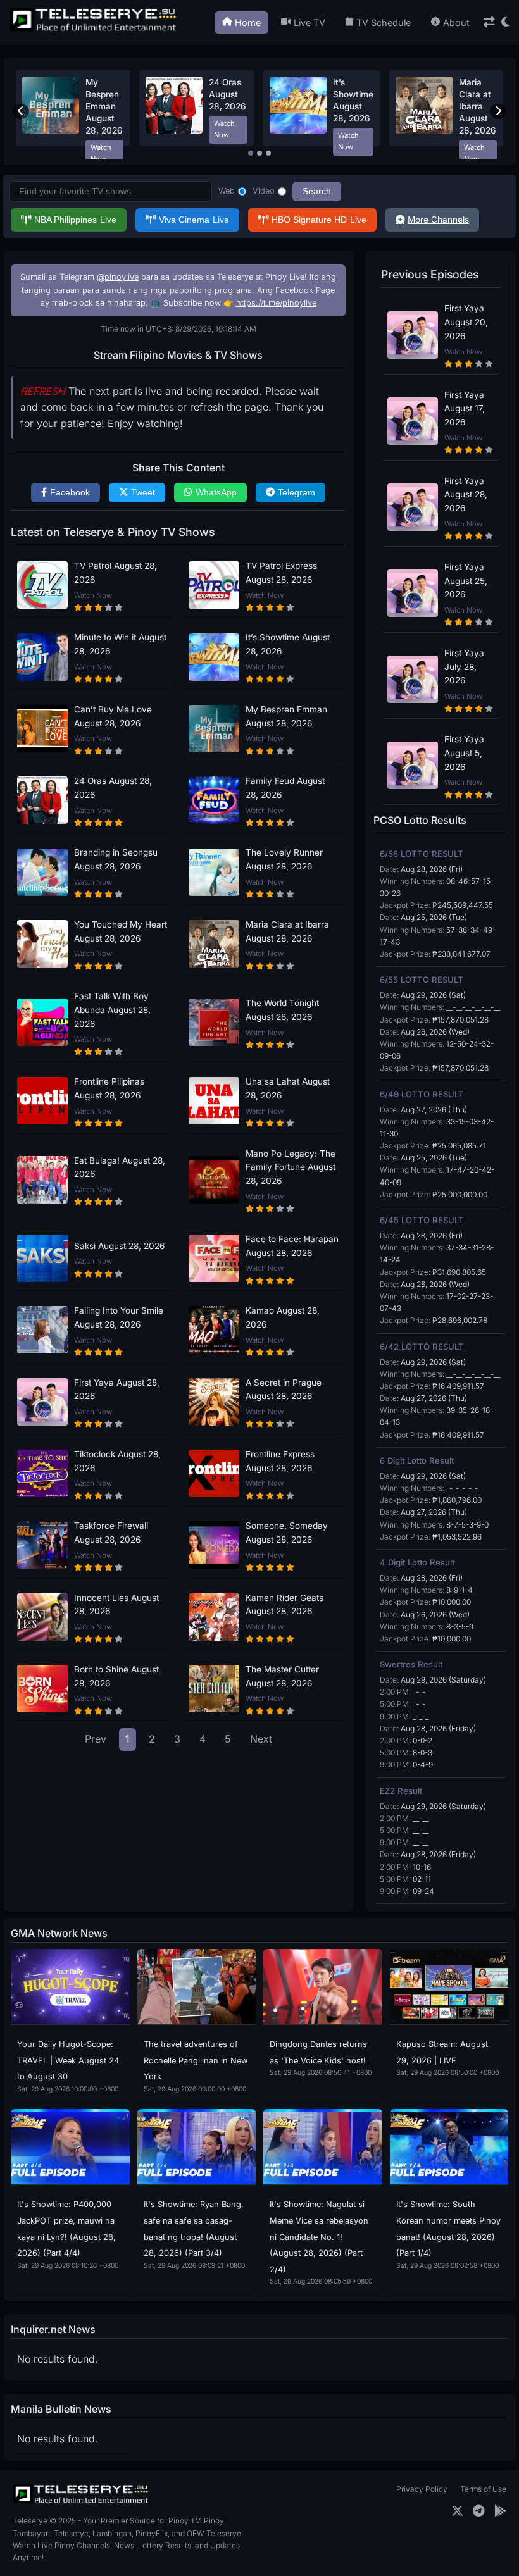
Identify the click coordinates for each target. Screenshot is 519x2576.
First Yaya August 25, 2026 (466, 581)
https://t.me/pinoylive (276, 303)
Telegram (297, 493)
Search (317, 191)
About (456, 22)
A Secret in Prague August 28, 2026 (284, 1390)
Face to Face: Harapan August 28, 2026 (292, 1246)
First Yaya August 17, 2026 (465, 409)
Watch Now (101, 153)
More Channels (438, 220)
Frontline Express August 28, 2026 (280, 1461)
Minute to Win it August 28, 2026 (120, 644)
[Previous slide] (21, 111)
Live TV (310, 22)
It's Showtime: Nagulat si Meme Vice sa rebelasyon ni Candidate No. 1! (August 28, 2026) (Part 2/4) (319, 2237)
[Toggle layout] (489, 22)
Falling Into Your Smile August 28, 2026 (119, 1317)
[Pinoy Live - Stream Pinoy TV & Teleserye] (94, 30)
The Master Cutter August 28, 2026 (282, 1676)
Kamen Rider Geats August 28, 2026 (285, 1605)
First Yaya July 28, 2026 (464, 667)
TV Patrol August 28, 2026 (116, 573)
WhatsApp (216, 493)
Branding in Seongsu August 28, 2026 (116, 859)
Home (248, 22)
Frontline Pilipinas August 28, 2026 (109, 1088)
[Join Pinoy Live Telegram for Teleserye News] (479, 2511)
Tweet (143, 493)
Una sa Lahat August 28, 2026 (288, 1088)
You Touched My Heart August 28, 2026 (121, 931)
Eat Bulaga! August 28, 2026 (120, 1167)
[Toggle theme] (505, 22)
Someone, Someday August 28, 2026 (287, 1533)
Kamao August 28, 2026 (283, 1317)
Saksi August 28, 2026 (119, 1246)
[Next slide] (498, 111)
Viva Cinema (194, 220)
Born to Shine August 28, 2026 (116, 1676)
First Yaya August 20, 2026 (466, 322)
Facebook (70, 493)
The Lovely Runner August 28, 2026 (284, 859)
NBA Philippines (75, 220)
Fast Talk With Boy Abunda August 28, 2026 (112, 1010)
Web (227, 191)
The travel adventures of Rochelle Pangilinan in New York (196, 2060)
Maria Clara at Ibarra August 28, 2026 (478, 106)
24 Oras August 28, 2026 (228, 94)
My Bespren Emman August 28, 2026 (104, 106)
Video (264, 191)
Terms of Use (483, 2489)
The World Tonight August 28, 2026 (282, 1010)
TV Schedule (384, 22)
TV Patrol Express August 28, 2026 (281, 573)
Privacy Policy (422, 2489)
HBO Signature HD (319, 220)
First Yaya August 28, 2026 (117, 1390)
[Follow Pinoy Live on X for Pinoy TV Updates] (457, 2511)
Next (261, 1739)
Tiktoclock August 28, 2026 (117, 1461)
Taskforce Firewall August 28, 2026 (111, 1533)
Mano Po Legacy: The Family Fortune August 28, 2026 (291, 1167)
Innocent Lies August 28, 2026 (116, 1605)
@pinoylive (118, 277)
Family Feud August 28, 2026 (285, 788)
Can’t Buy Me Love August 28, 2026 (113, 716)
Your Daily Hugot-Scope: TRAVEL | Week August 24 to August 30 (68, 2060)
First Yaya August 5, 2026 (464, 753)
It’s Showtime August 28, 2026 (288, 644)
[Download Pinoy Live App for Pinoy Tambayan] (500, 2511)
